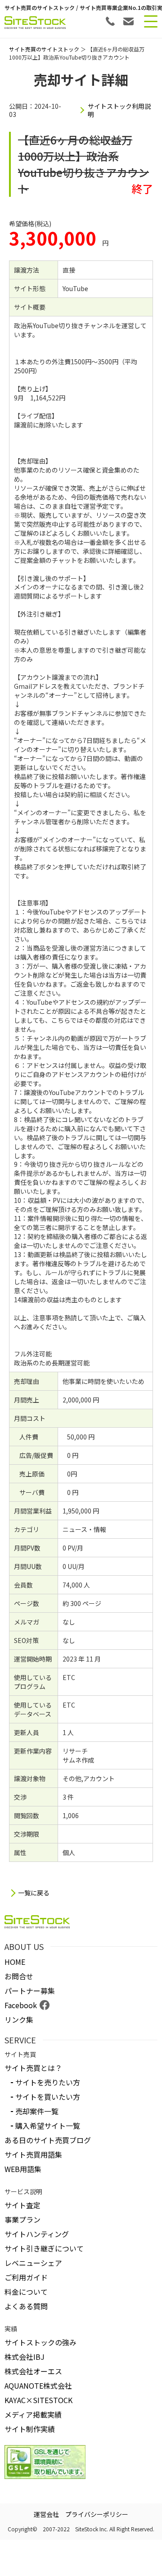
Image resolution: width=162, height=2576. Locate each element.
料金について (26, 2292)
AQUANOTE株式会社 (38, 2386)
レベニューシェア (33, 2263)
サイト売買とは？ (33, 2068)
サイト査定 (22, 2205)
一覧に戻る (34, 1893)
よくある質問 (26, 2306)
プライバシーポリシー (97, 2514)
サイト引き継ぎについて (44, 2248)
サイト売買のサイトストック (44, 49)
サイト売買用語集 (33, 2154)
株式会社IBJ (25, 2357)
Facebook (21, 2005)
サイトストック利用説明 (119, 110)
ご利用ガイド (26, 2277)
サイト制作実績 (30, 2429)
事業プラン (22, 2219)
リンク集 (19, 2019)
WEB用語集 (23, 2169)
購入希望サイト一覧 (48, 2126)
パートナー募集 (30, 1991)
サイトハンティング (37, 2234)
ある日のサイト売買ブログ (48, 2140)
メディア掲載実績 (33, 2414)
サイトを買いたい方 (48, 2097)
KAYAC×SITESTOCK (38, 2400)
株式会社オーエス (33, 2371)
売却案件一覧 (37, 2111)
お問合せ (19, 1976)
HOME (15, 1962)
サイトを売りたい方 (48, 2082)
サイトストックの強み (40, 2342)
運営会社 (46, 2514)
